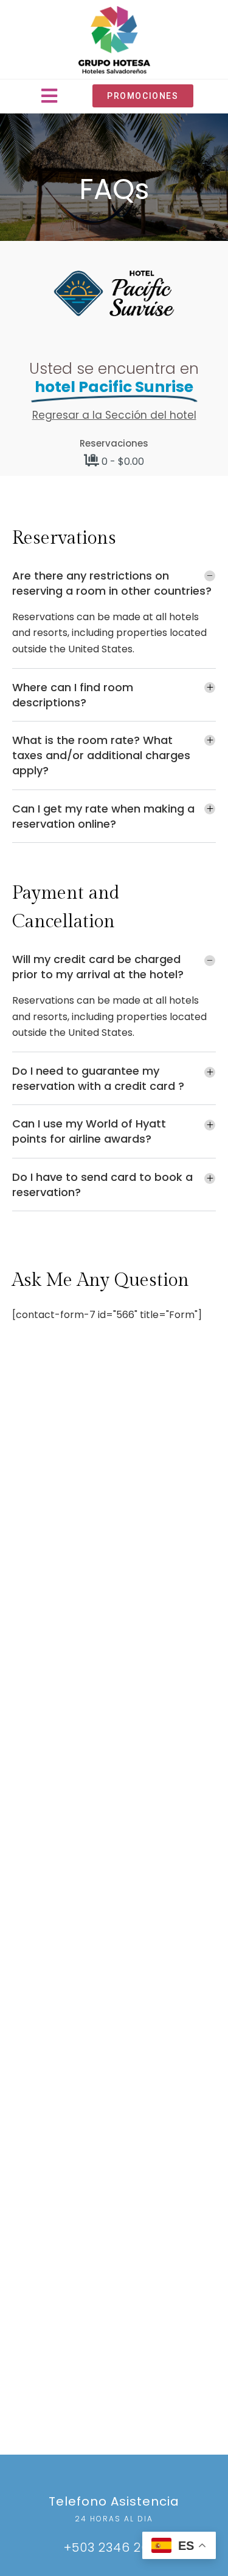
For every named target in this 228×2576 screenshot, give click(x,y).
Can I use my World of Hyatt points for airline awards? (89, 1131)
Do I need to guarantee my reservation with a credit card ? (98, 1078)
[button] (50, 96)
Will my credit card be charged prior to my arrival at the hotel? (98, 967)
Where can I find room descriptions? (73, 695)
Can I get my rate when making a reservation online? (103, 816)
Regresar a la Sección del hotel (114, 415)
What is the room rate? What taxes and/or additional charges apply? (101, 755)
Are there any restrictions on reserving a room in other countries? (112, 583)
